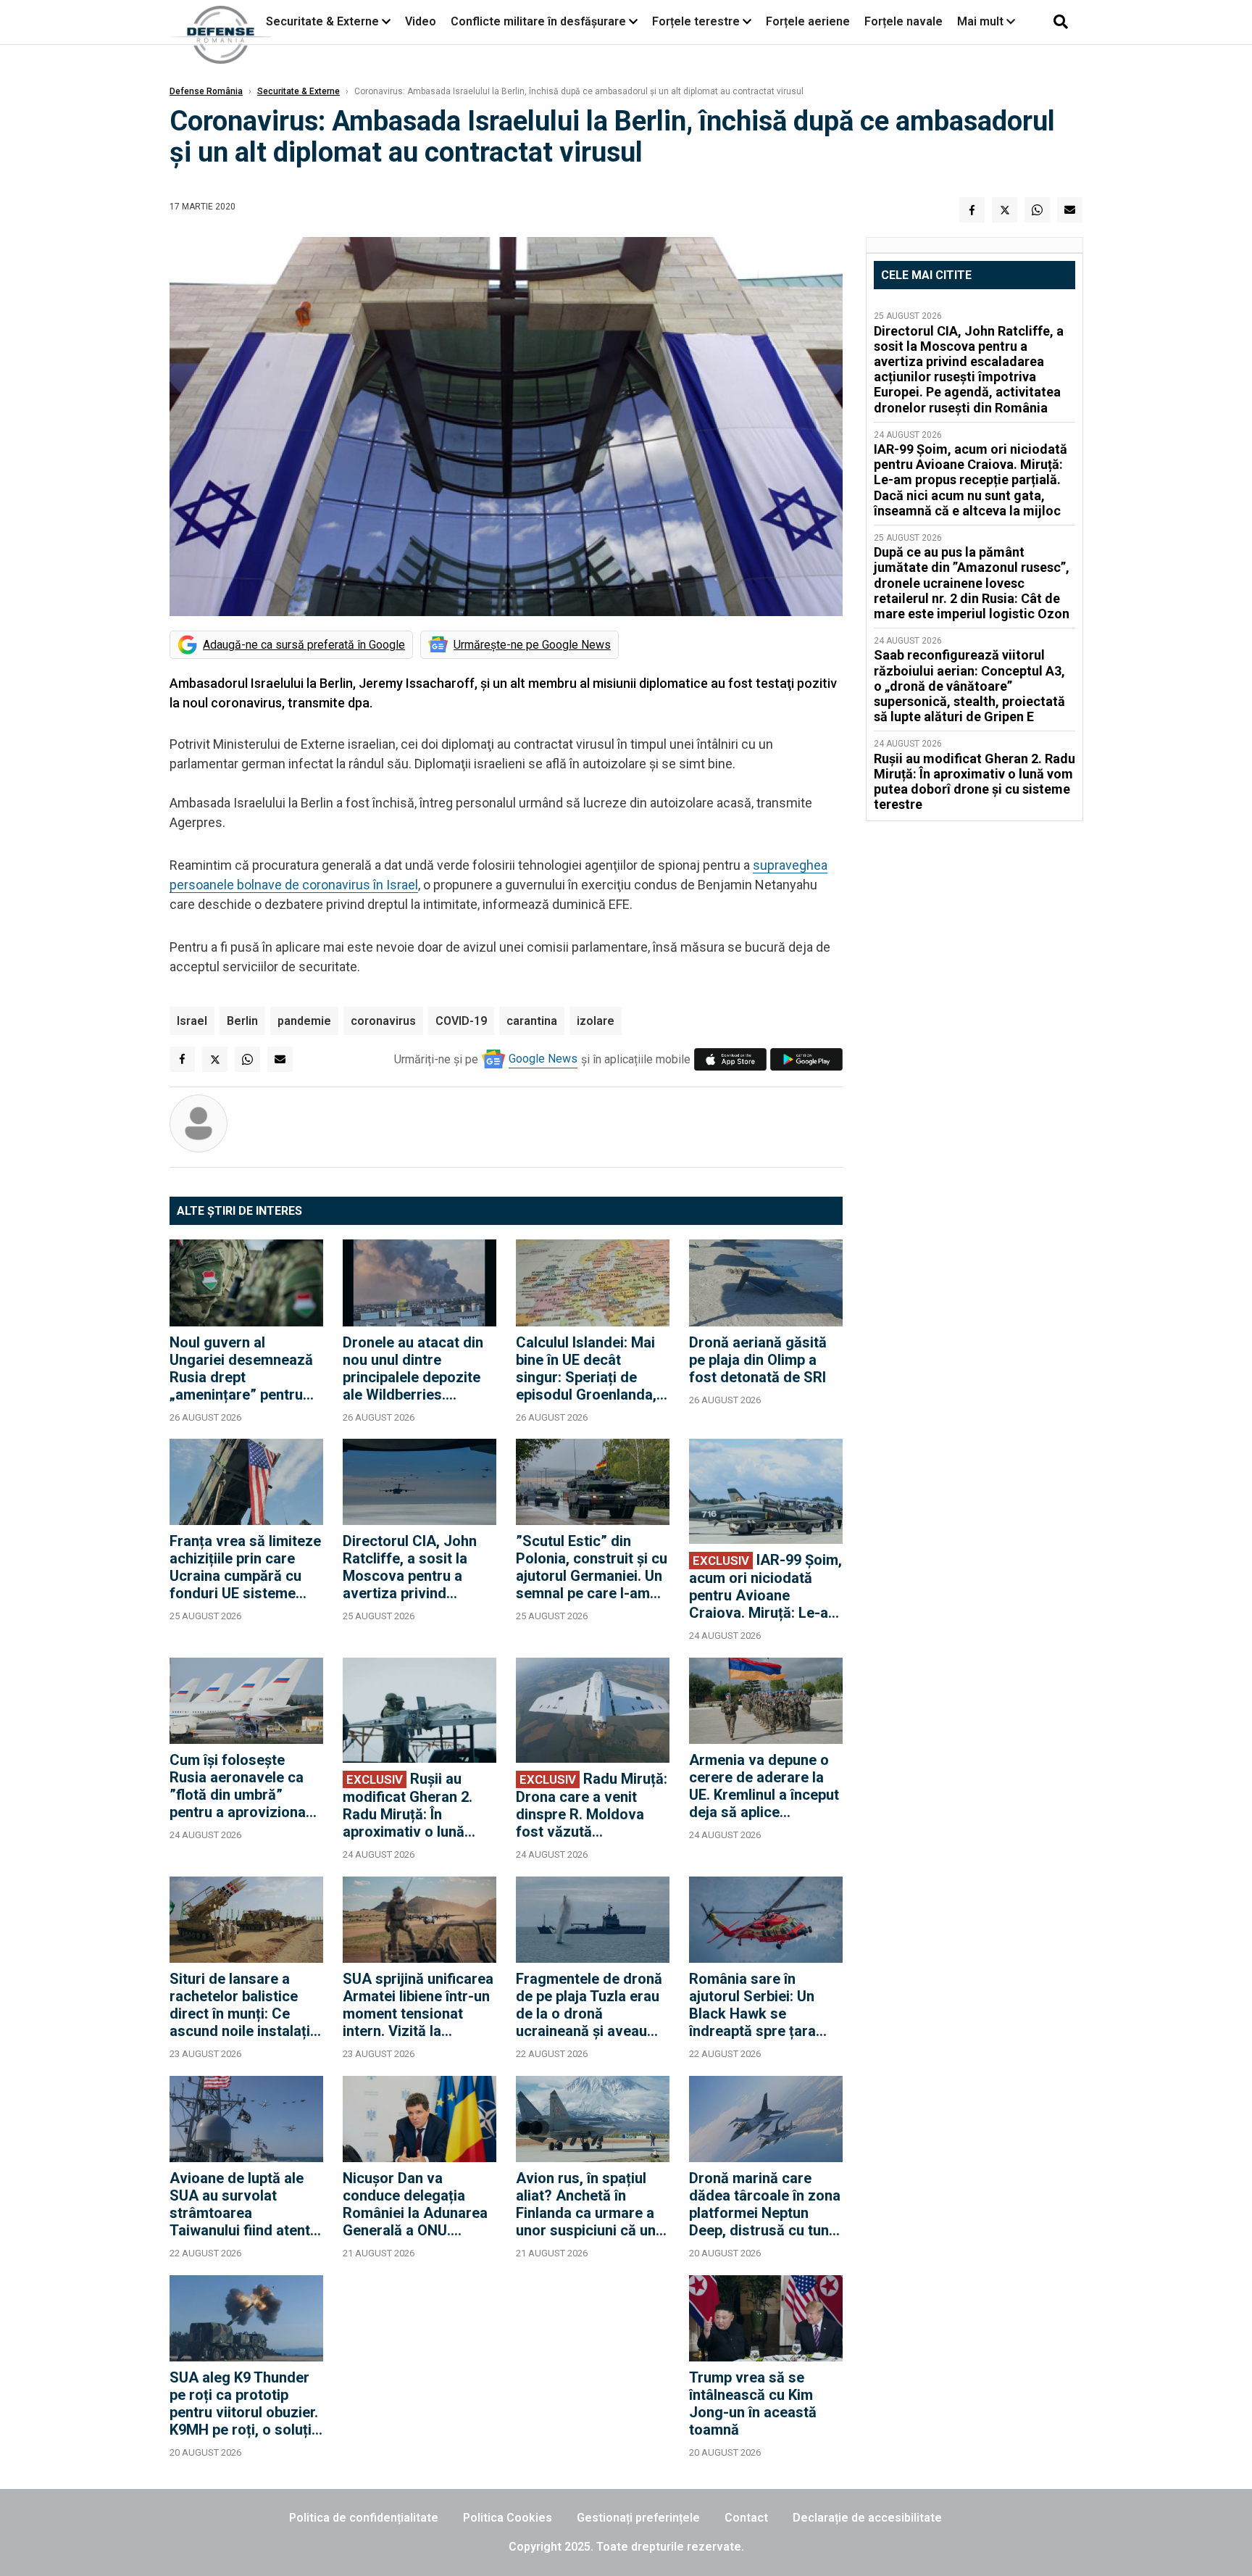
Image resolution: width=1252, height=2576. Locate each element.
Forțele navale (903, 21)
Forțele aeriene (808, 21)
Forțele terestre (696, 21)
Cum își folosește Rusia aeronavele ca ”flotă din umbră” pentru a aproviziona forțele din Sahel (238, 1786)
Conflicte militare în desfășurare (538, 21)
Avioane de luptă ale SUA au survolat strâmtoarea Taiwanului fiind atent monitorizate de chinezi (240, 2204)
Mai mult (982, 21)
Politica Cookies (508, 2518)
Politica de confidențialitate (364, 2518)
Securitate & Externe (322, 21)
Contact (746, 2518)
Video (421, 21)
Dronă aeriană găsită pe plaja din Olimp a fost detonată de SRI (758, 1360)
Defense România (206, 91)
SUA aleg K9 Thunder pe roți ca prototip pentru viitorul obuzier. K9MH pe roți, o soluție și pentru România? (245, 2403)
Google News (543, 1059)
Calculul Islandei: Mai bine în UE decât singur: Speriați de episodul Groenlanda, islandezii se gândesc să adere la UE (588, 1368)
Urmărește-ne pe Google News (532, 645)
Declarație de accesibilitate (867, 2518)
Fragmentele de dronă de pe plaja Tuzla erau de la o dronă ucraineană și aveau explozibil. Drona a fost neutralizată (592, 2005)
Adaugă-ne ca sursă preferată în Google (304, 645)
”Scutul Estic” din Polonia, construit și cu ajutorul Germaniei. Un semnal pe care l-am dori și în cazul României (592, 1567)
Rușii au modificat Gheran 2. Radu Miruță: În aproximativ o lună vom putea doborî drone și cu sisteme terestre (408, 1805)
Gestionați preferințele (638, 2518)
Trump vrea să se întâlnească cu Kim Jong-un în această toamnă (753, 2403)
